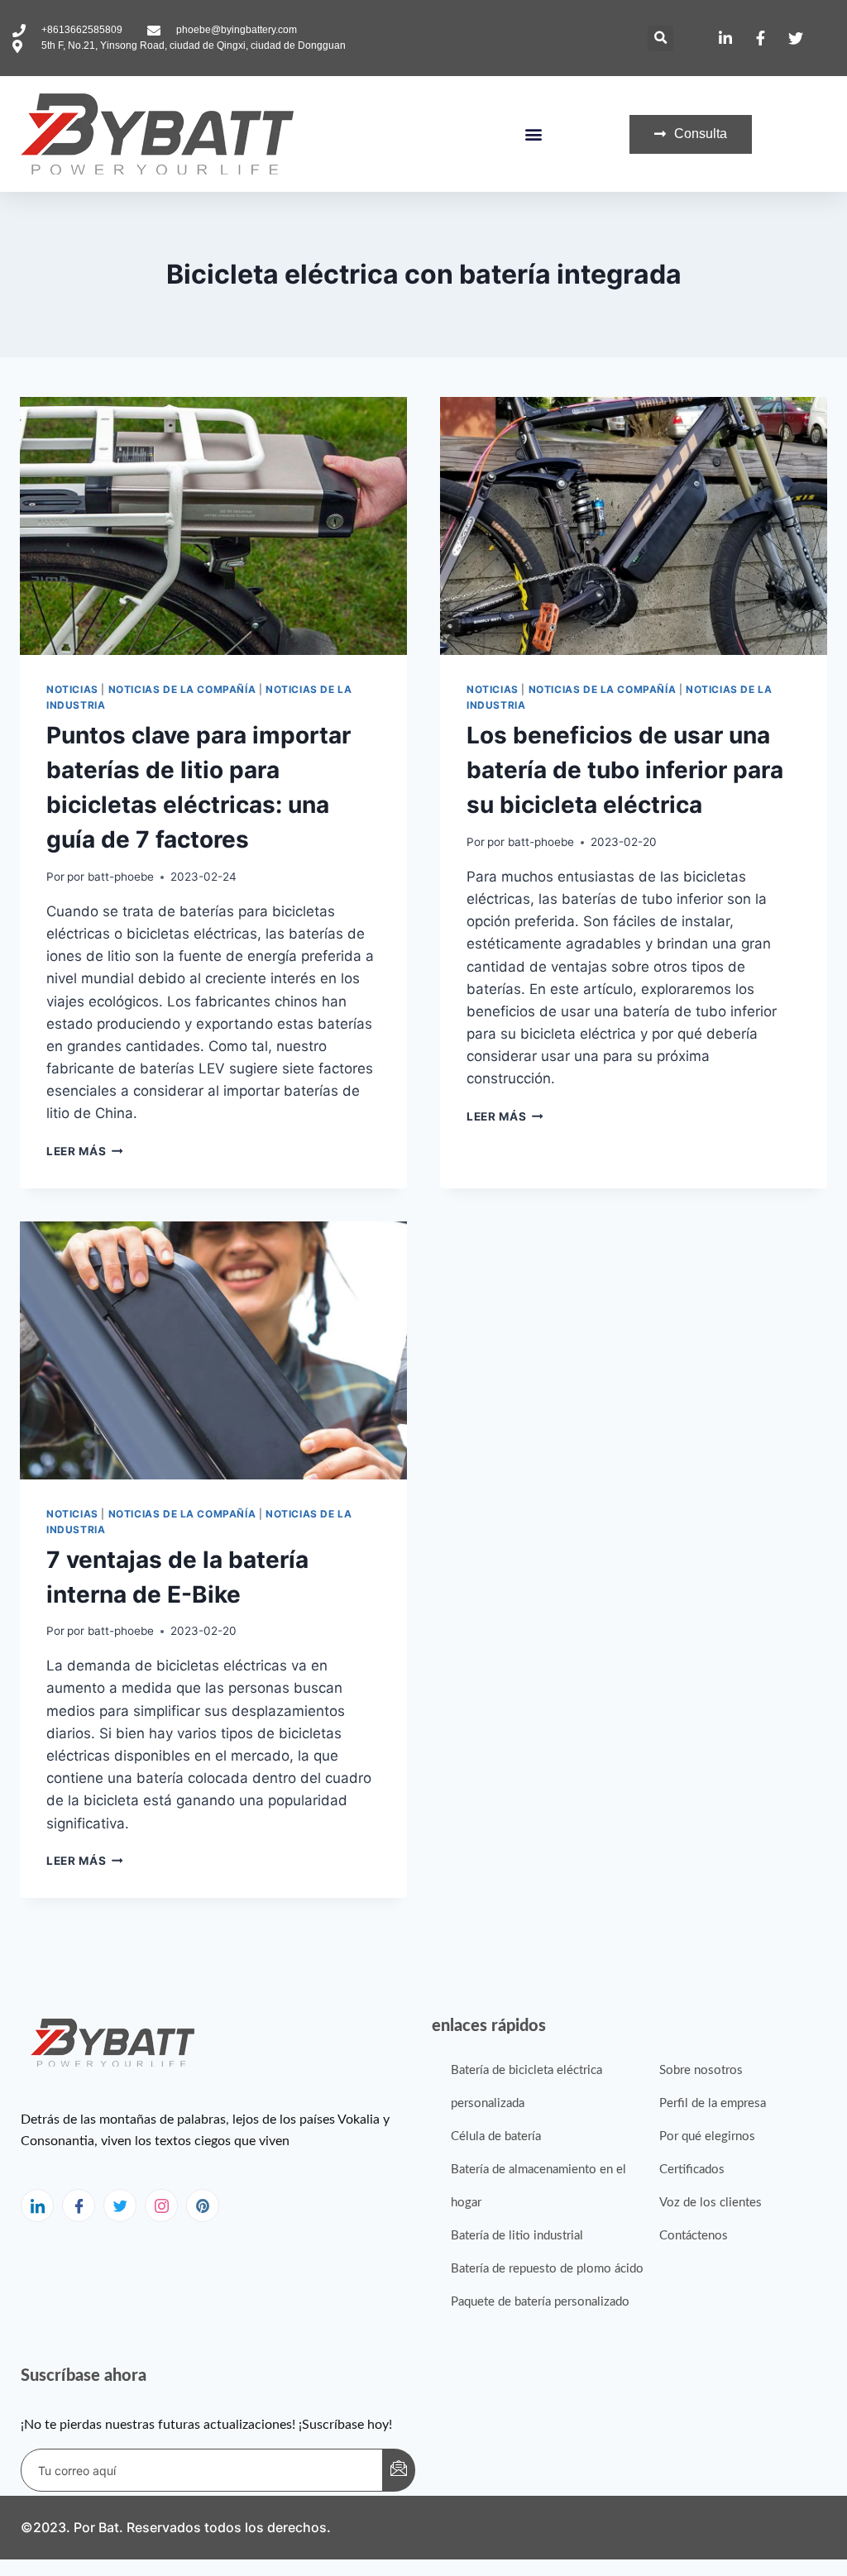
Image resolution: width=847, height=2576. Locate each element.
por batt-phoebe (110, 877)
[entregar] (399, 2470)
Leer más (85, 1151)
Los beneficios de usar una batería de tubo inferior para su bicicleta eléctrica (625, 770)
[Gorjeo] (120, 2206)
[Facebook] (79, 2206)
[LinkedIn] (37, 2206)
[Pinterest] (203, 2206)
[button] (660, 38)
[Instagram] (161, 2206)
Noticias (72, 689)
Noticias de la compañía (182, 689)
